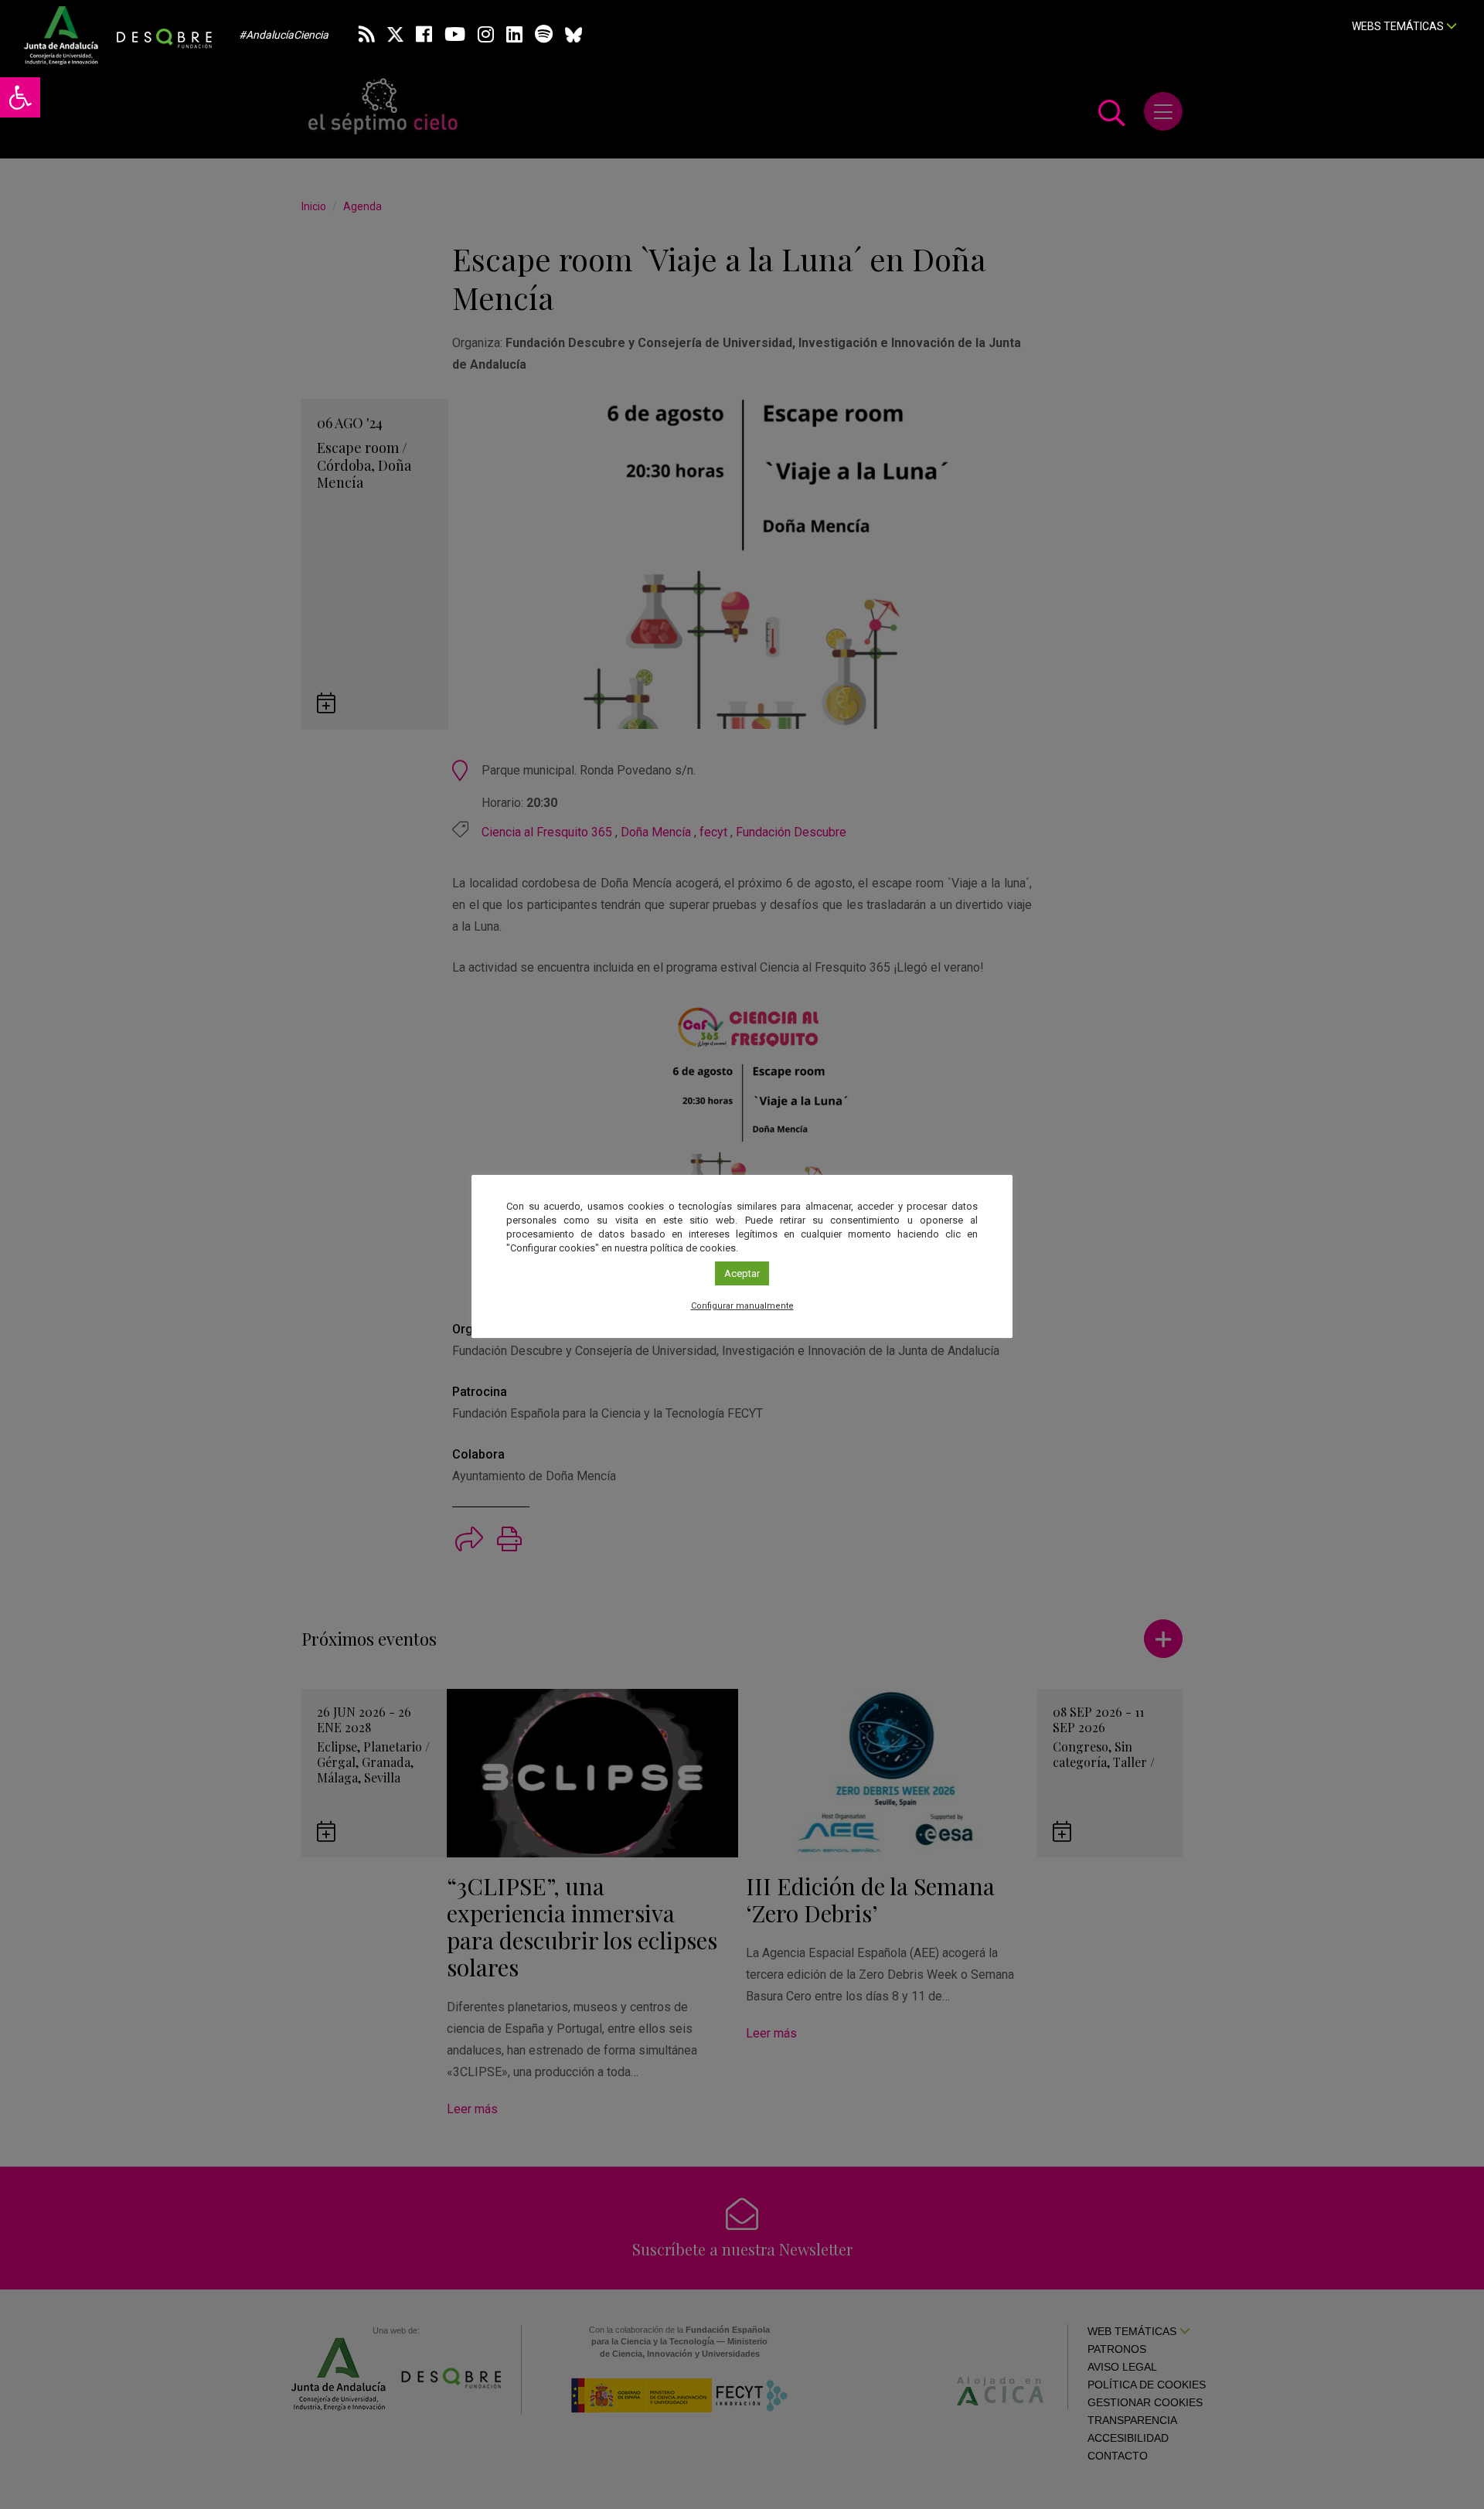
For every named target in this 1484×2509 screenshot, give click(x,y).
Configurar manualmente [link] (742, 1306)
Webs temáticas (1399, 26)
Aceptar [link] (742, 1273)
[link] (20, 97)
